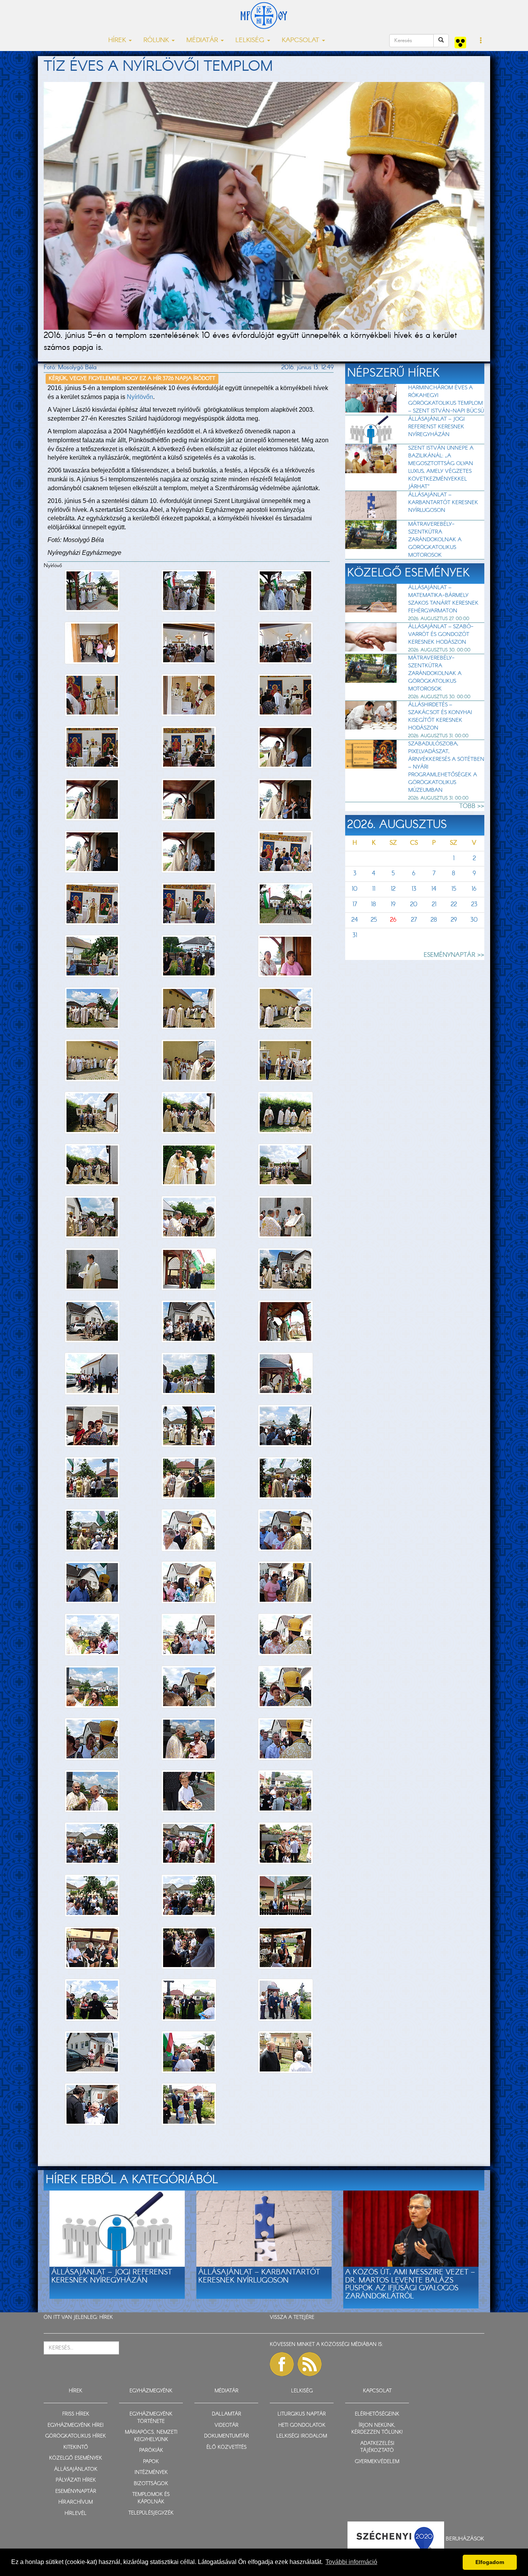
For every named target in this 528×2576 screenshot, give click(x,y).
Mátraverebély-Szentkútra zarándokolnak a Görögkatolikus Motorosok (435, 540)
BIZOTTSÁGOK (151, 2484)
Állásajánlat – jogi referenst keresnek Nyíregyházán (436, 427)
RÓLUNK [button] (157, 40)
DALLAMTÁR (227, 2414)
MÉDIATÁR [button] (203, 40)
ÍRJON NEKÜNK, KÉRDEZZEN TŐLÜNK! (377, 2429)
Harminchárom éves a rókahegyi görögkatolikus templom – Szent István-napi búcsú (446, 399)
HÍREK (106, 2318)
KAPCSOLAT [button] (301, 40)
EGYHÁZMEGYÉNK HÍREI (76, 2425)
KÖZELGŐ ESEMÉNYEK (76, 2458)
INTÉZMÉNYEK (151, 2473)
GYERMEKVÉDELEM (377, 2462)
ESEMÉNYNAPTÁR (76, 2492)
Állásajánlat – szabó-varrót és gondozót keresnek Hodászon (441, 634)
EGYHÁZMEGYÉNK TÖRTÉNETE (151, 2418)
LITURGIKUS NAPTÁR (302, 2414)
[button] (481, 41)
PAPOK (151, 2462)
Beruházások (465, 2538)
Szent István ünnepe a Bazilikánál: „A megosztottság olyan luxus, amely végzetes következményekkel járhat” (441, 467)
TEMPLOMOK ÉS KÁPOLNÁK (151, 2498)
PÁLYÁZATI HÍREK (76, 2480)
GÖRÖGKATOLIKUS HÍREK (76, 2436)
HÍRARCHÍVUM (76, 2502)
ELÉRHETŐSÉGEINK (377, 2414)
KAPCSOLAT (377, 2391)
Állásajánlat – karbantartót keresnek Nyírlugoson (443, 503)
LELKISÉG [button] (251, 40)
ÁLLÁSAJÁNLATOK (76, 2469)
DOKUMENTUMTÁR (227, 2436)
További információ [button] (351, 2562)
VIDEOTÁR (227, 2425)
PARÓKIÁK (151, 2451)
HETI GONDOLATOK (302, 2425)
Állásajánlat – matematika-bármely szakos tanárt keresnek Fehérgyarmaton (443, 599)
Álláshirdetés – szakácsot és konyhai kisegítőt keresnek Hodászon (440, 716)
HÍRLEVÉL (76, 2514)
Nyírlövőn (140, 397)
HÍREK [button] (118, 40)
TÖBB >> (472, 806)
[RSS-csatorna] (310, 2364)
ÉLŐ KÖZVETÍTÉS (227, 2447)
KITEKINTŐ (76, 2447)
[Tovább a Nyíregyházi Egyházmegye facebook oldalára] (282, 2364)
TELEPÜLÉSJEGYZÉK (151, 2513)
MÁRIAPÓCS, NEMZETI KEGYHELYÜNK (151, 2436)
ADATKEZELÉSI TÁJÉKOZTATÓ (377, 2447)
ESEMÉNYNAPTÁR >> (454, 955)
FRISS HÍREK (76, 2414)
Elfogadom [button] (490, 2562)
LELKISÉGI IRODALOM (302, 2436)
